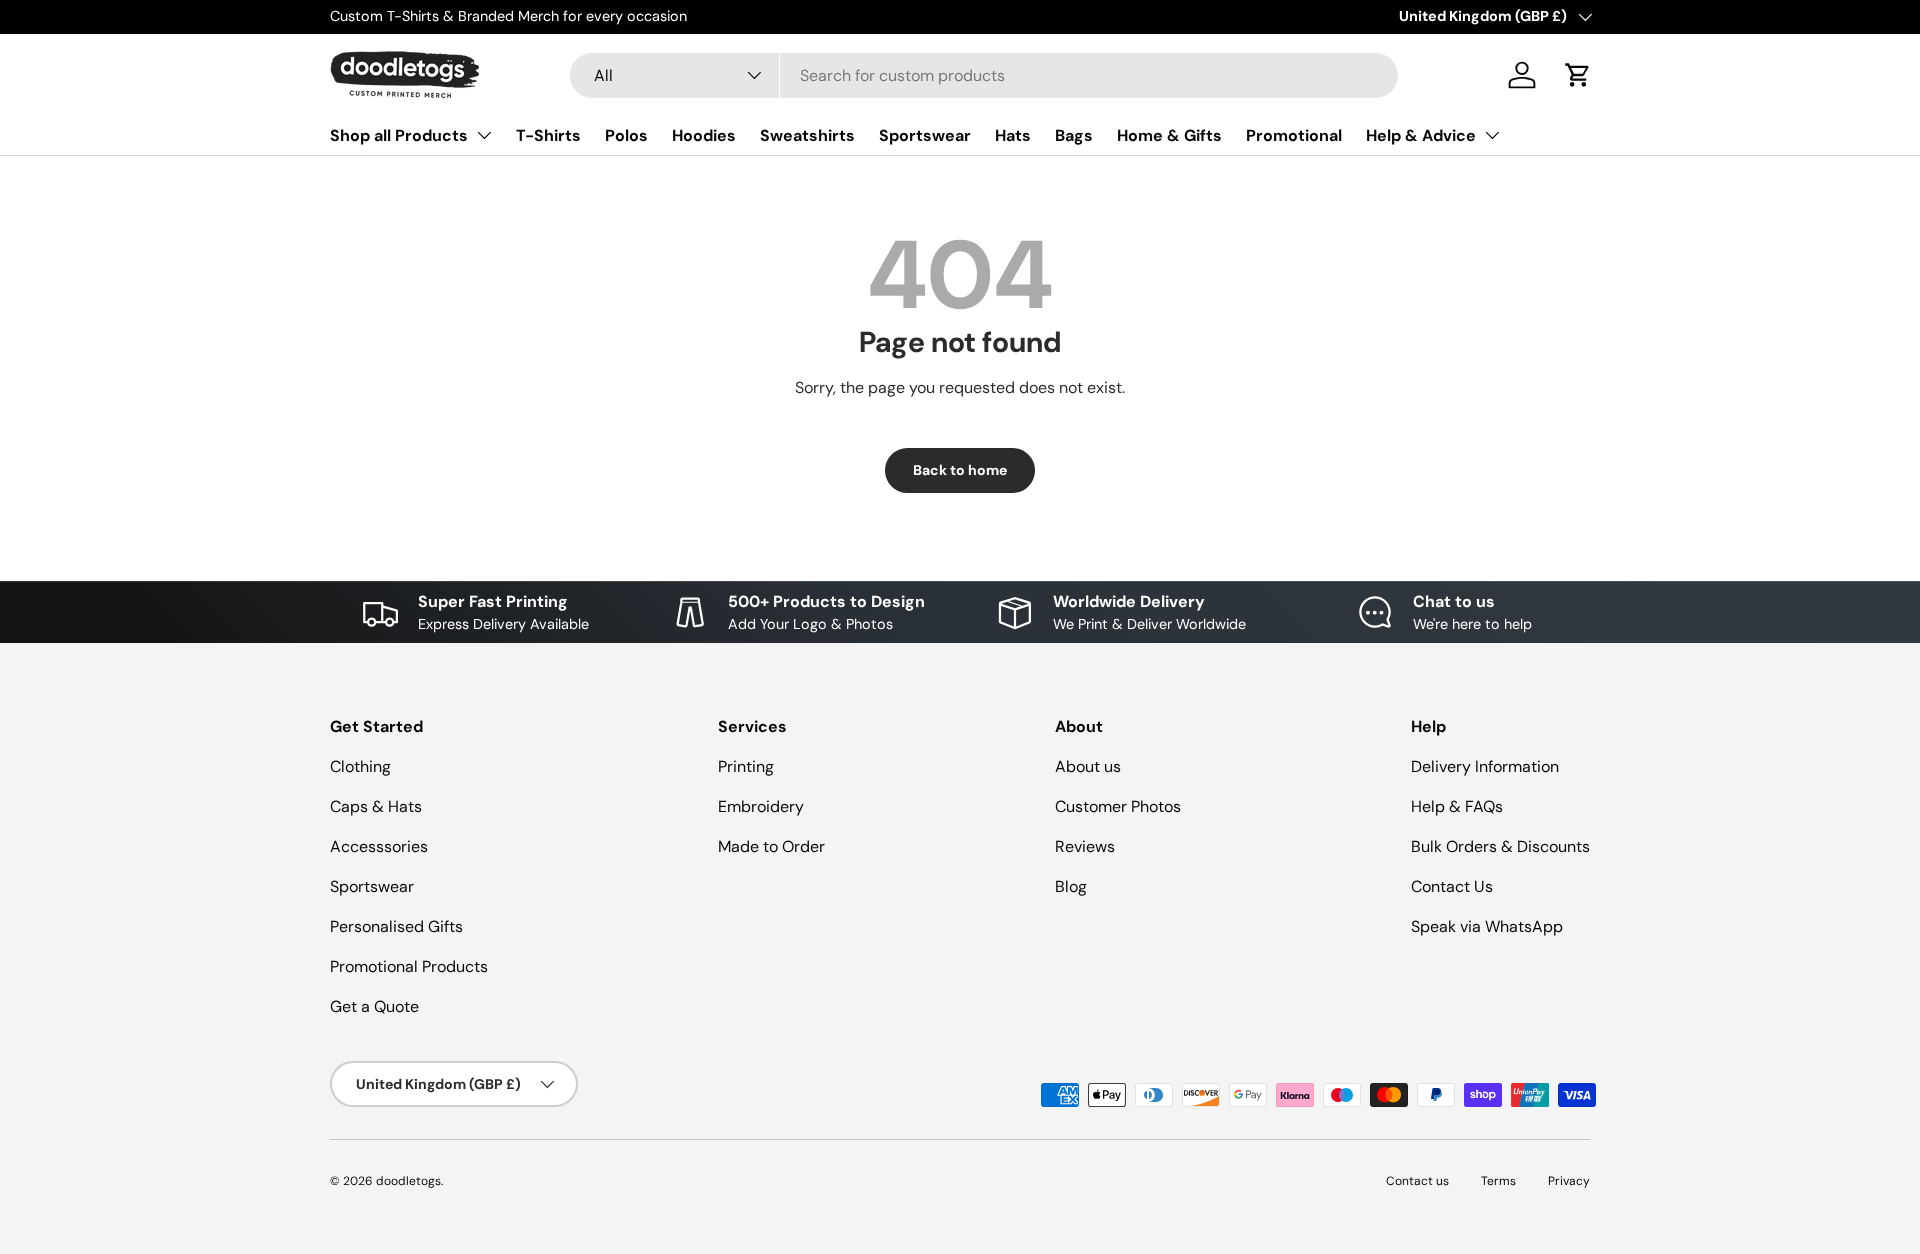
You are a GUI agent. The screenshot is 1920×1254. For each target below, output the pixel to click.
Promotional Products (409, 966)
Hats (1013, 135)
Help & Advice (1421, 135)
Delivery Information (1485, 766)
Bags (1074, 135)
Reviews (1085, 846)
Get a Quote (374, 1006)
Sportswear (925, 135)
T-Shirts (548, 135)
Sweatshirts (807, 135)
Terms (1498, 1181)
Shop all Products (399, 135)
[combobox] (984, 75)
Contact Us (1452, 886)
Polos (626, 135)
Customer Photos (1118, 806)
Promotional (1294, 135)
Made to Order (771, 846)
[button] (1578, 75)
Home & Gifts (1169, 135)
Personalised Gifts (396, 926)
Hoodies (704, 135)
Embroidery (761, 806)
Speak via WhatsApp (1487, 926)
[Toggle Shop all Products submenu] (484, 135)
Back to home (960, 470)
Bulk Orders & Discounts (1500, 846)
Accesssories (379, 846)
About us (1088, 766)
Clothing (360, 766)
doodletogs (408, 1181)
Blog (1071, 886)
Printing (746, 766)
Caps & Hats (376, 806)
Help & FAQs (1457, 806)
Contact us (1417, 1181)
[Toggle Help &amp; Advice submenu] (1492, 135)
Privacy (1569, 1181)
